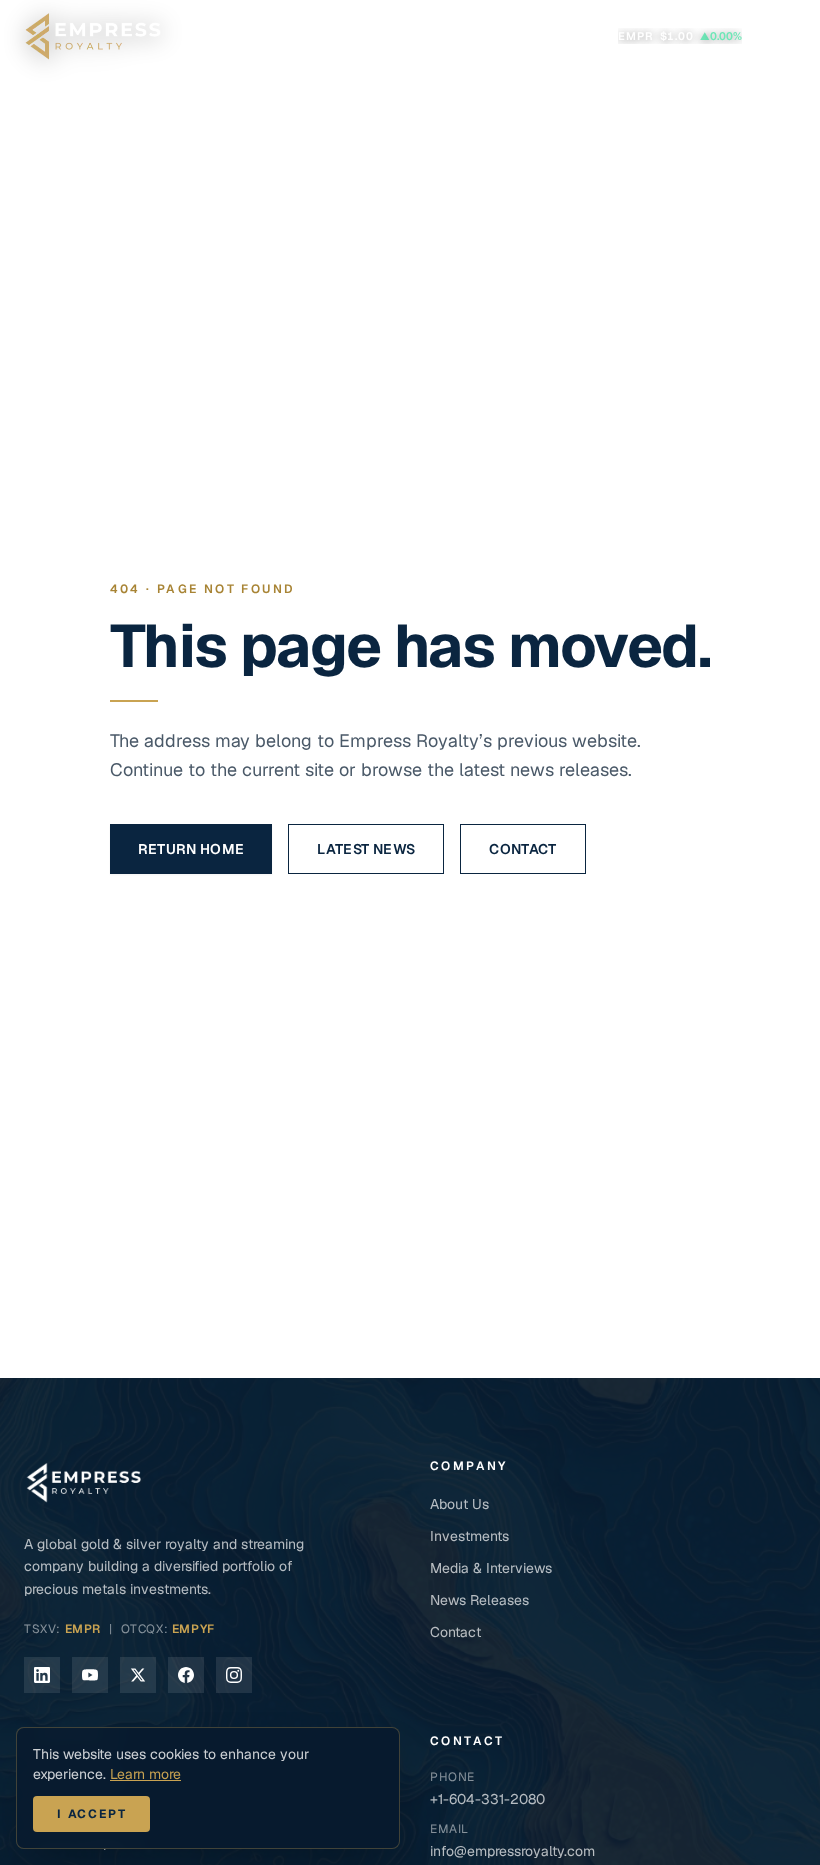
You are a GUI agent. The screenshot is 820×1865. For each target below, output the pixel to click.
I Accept (91, 1814)
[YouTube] (90, 1675)
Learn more (145, 1774)
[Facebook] (186, 1675)
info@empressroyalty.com (512, 1851)
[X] (138, 1675)
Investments (469, 1536)
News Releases (479, 1600)
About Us (459, 1504)
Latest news (366, 849)
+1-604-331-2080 (487, 1799)
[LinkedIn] (42, 1675)
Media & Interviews (491, 1568)
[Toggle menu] (775, 36)
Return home (191, 849)
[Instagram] (234, 1675)
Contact (522, 849)
